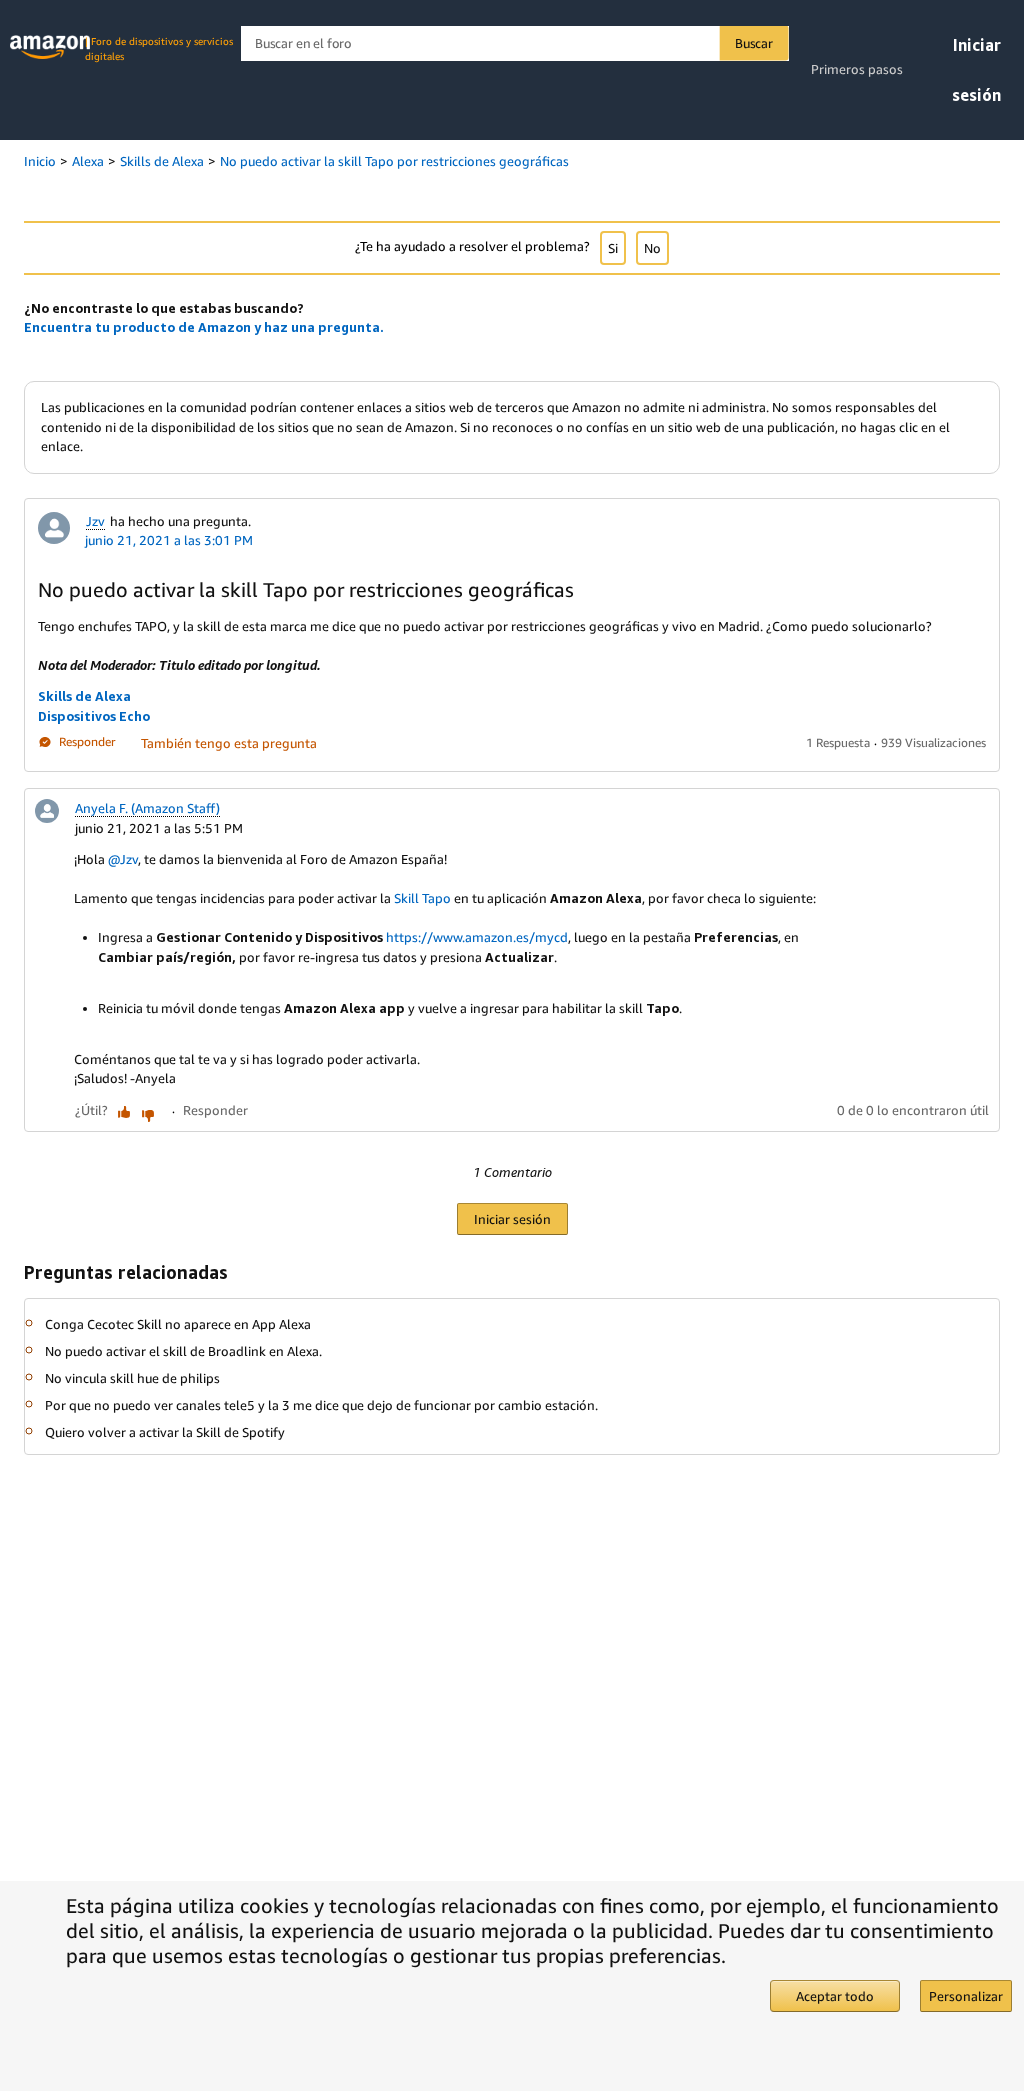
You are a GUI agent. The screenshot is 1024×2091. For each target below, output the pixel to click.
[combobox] (514, 43)
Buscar (754, 43)
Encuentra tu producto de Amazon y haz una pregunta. (204, 327)
